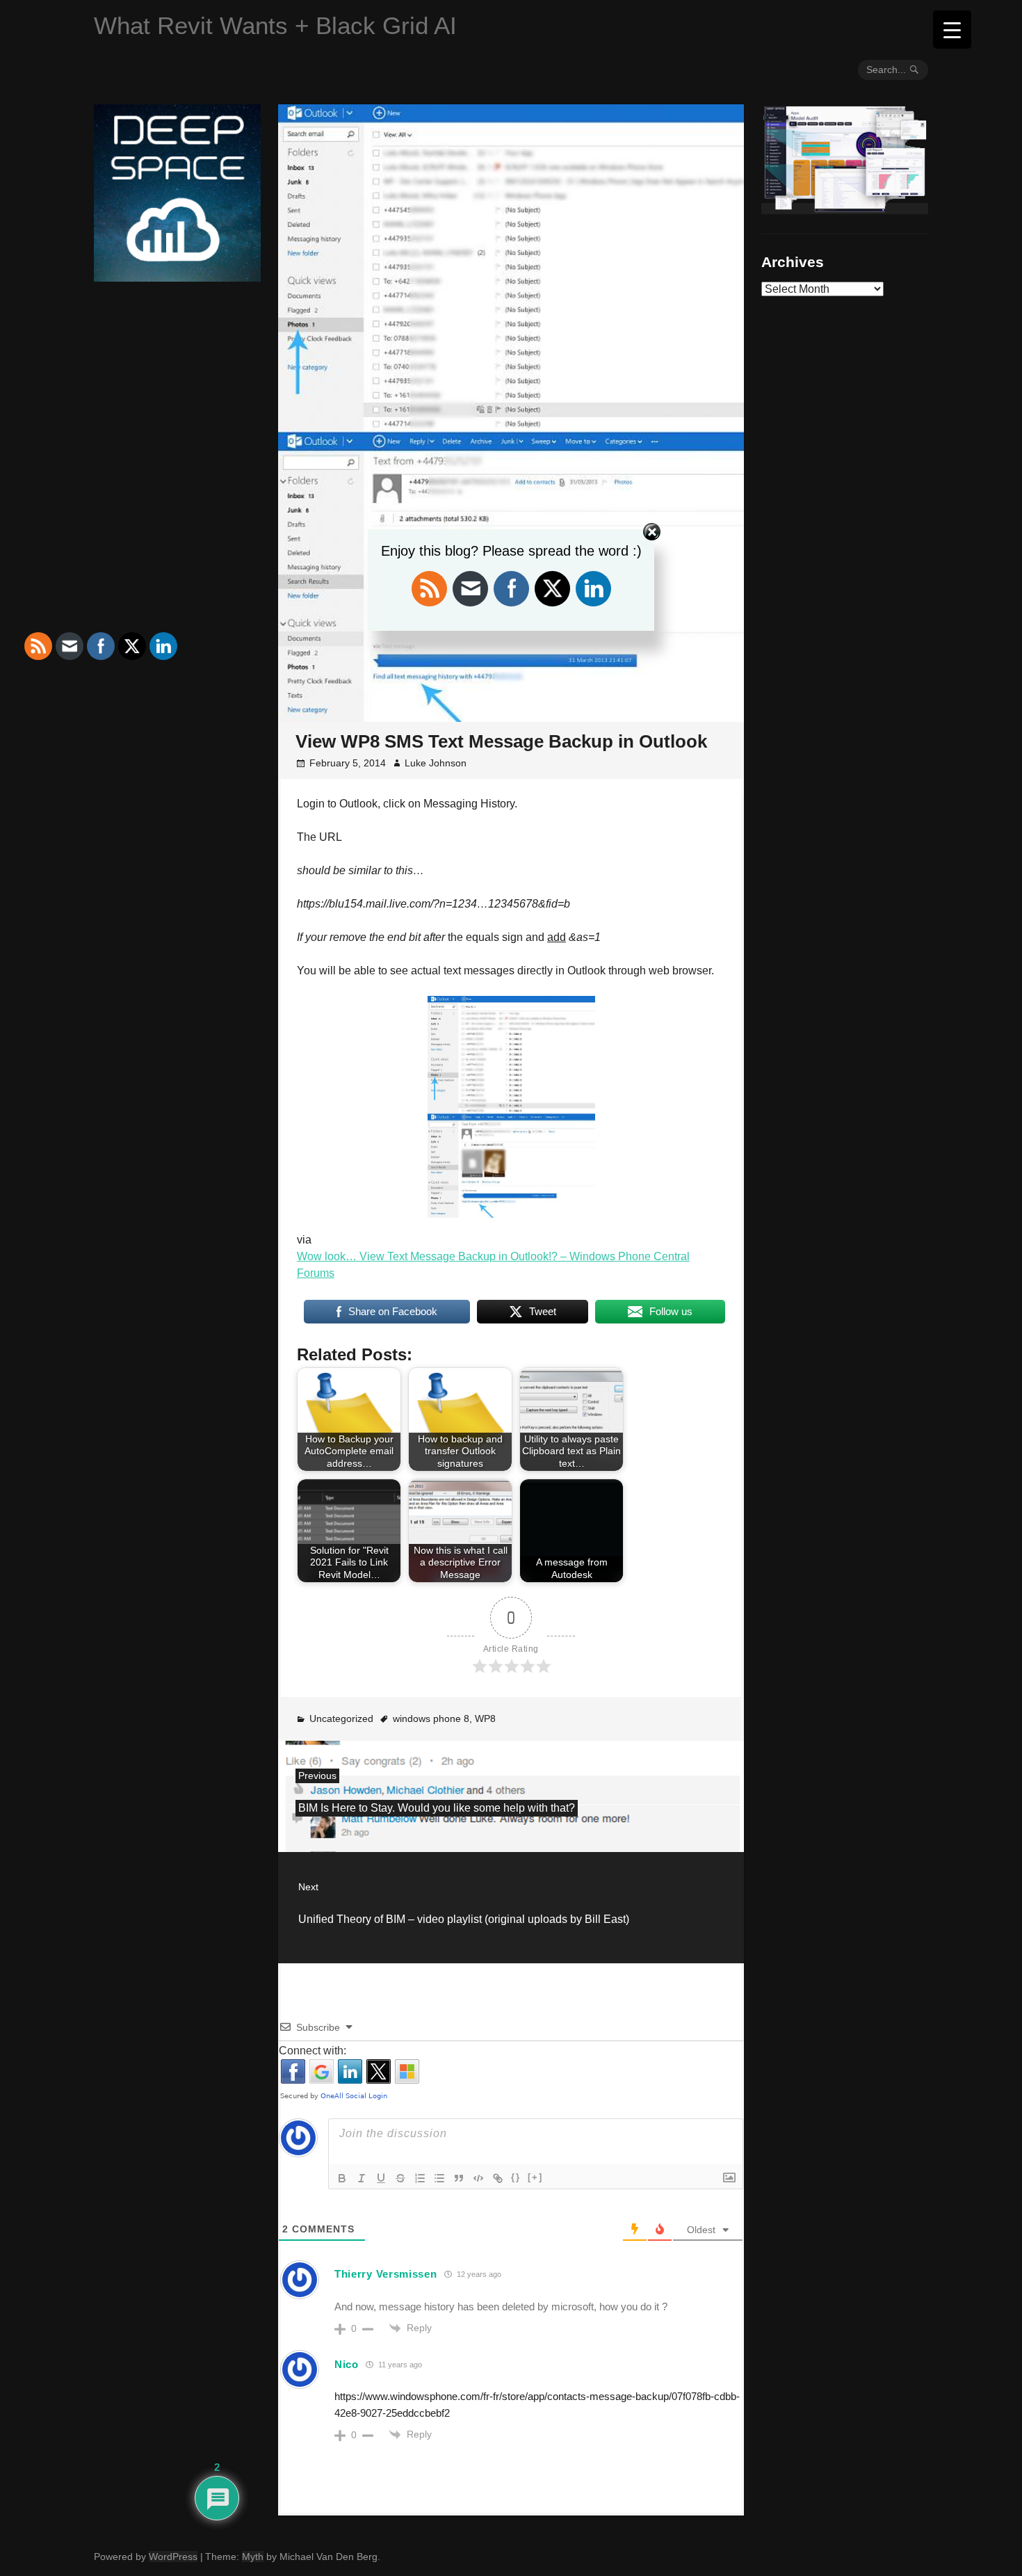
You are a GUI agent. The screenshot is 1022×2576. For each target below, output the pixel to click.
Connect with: (313, 2051)
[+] (535, 2177)
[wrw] (845, 209)
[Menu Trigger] (952, 30)
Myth (253, 2557)
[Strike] (400, 2178)
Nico (347, 2364)
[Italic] (362, 2178)
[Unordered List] (439, 2178)
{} (516, 2177)
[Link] (498, 2178)
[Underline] (381, 2178)
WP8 (485, 1718)
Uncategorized (341, 1718)
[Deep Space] (177, 276)
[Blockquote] (459, 2178)
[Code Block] (478, 2178)
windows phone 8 (431, 1718)
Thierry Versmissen (386, 2274)
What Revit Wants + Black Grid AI (275, 25)
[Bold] (342, 2178)
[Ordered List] (420, 2178)
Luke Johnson (436, 763)
